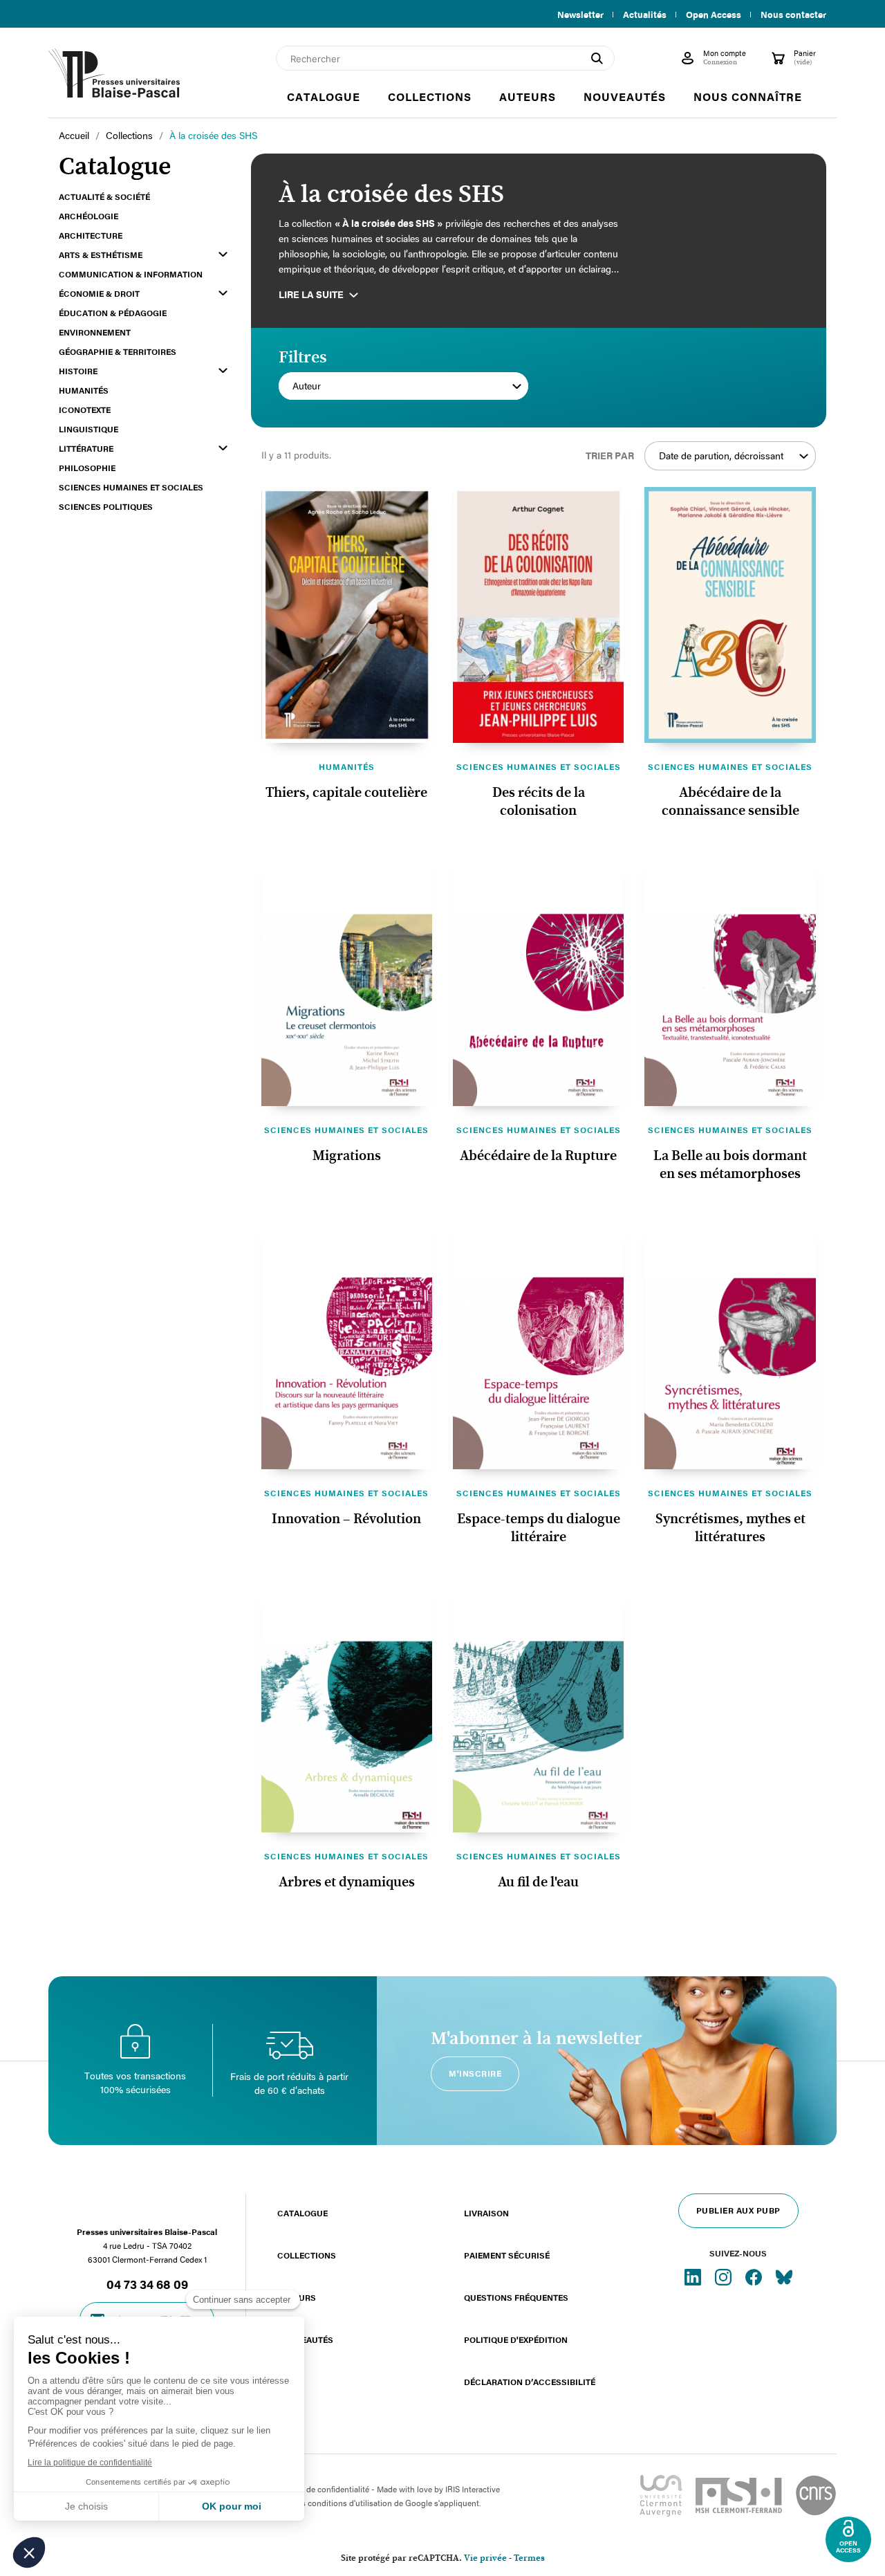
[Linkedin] (694, 2276)
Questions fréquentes (516, 2297)
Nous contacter (793, 15)
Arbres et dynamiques (347, 1882)
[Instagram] (725, 2276)
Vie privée (485, 2558)
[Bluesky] (784, 2276)
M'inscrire (475, 2073)
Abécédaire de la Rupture (538, 1156)
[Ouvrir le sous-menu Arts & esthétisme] (223, 254)
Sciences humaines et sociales (539, 766)
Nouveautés (305, 2339)
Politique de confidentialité (320, 2489)
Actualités (645, 15)
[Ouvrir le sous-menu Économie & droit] (223, 293)
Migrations (347, 1156)
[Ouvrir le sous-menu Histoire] (223, 370)
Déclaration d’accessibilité (530, 2382)
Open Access (714, 15)
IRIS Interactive (473, 2489)
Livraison (486, 2213)
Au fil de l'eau (538, 1882)
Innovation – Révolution (346, 1519)
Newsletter (580, 15)
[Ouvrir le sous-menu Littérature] (223, 448)
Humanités (347, 766)
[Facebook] (755, 2276)
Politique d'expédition (516, 2339)
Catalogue (302, 2213)
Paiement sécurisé (507, 2255)
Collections (307, 2255)
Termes (529, 2558)
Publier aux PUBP (738, 2210)
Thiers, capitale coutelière (346, 793)
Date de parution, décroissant (721, 456)
